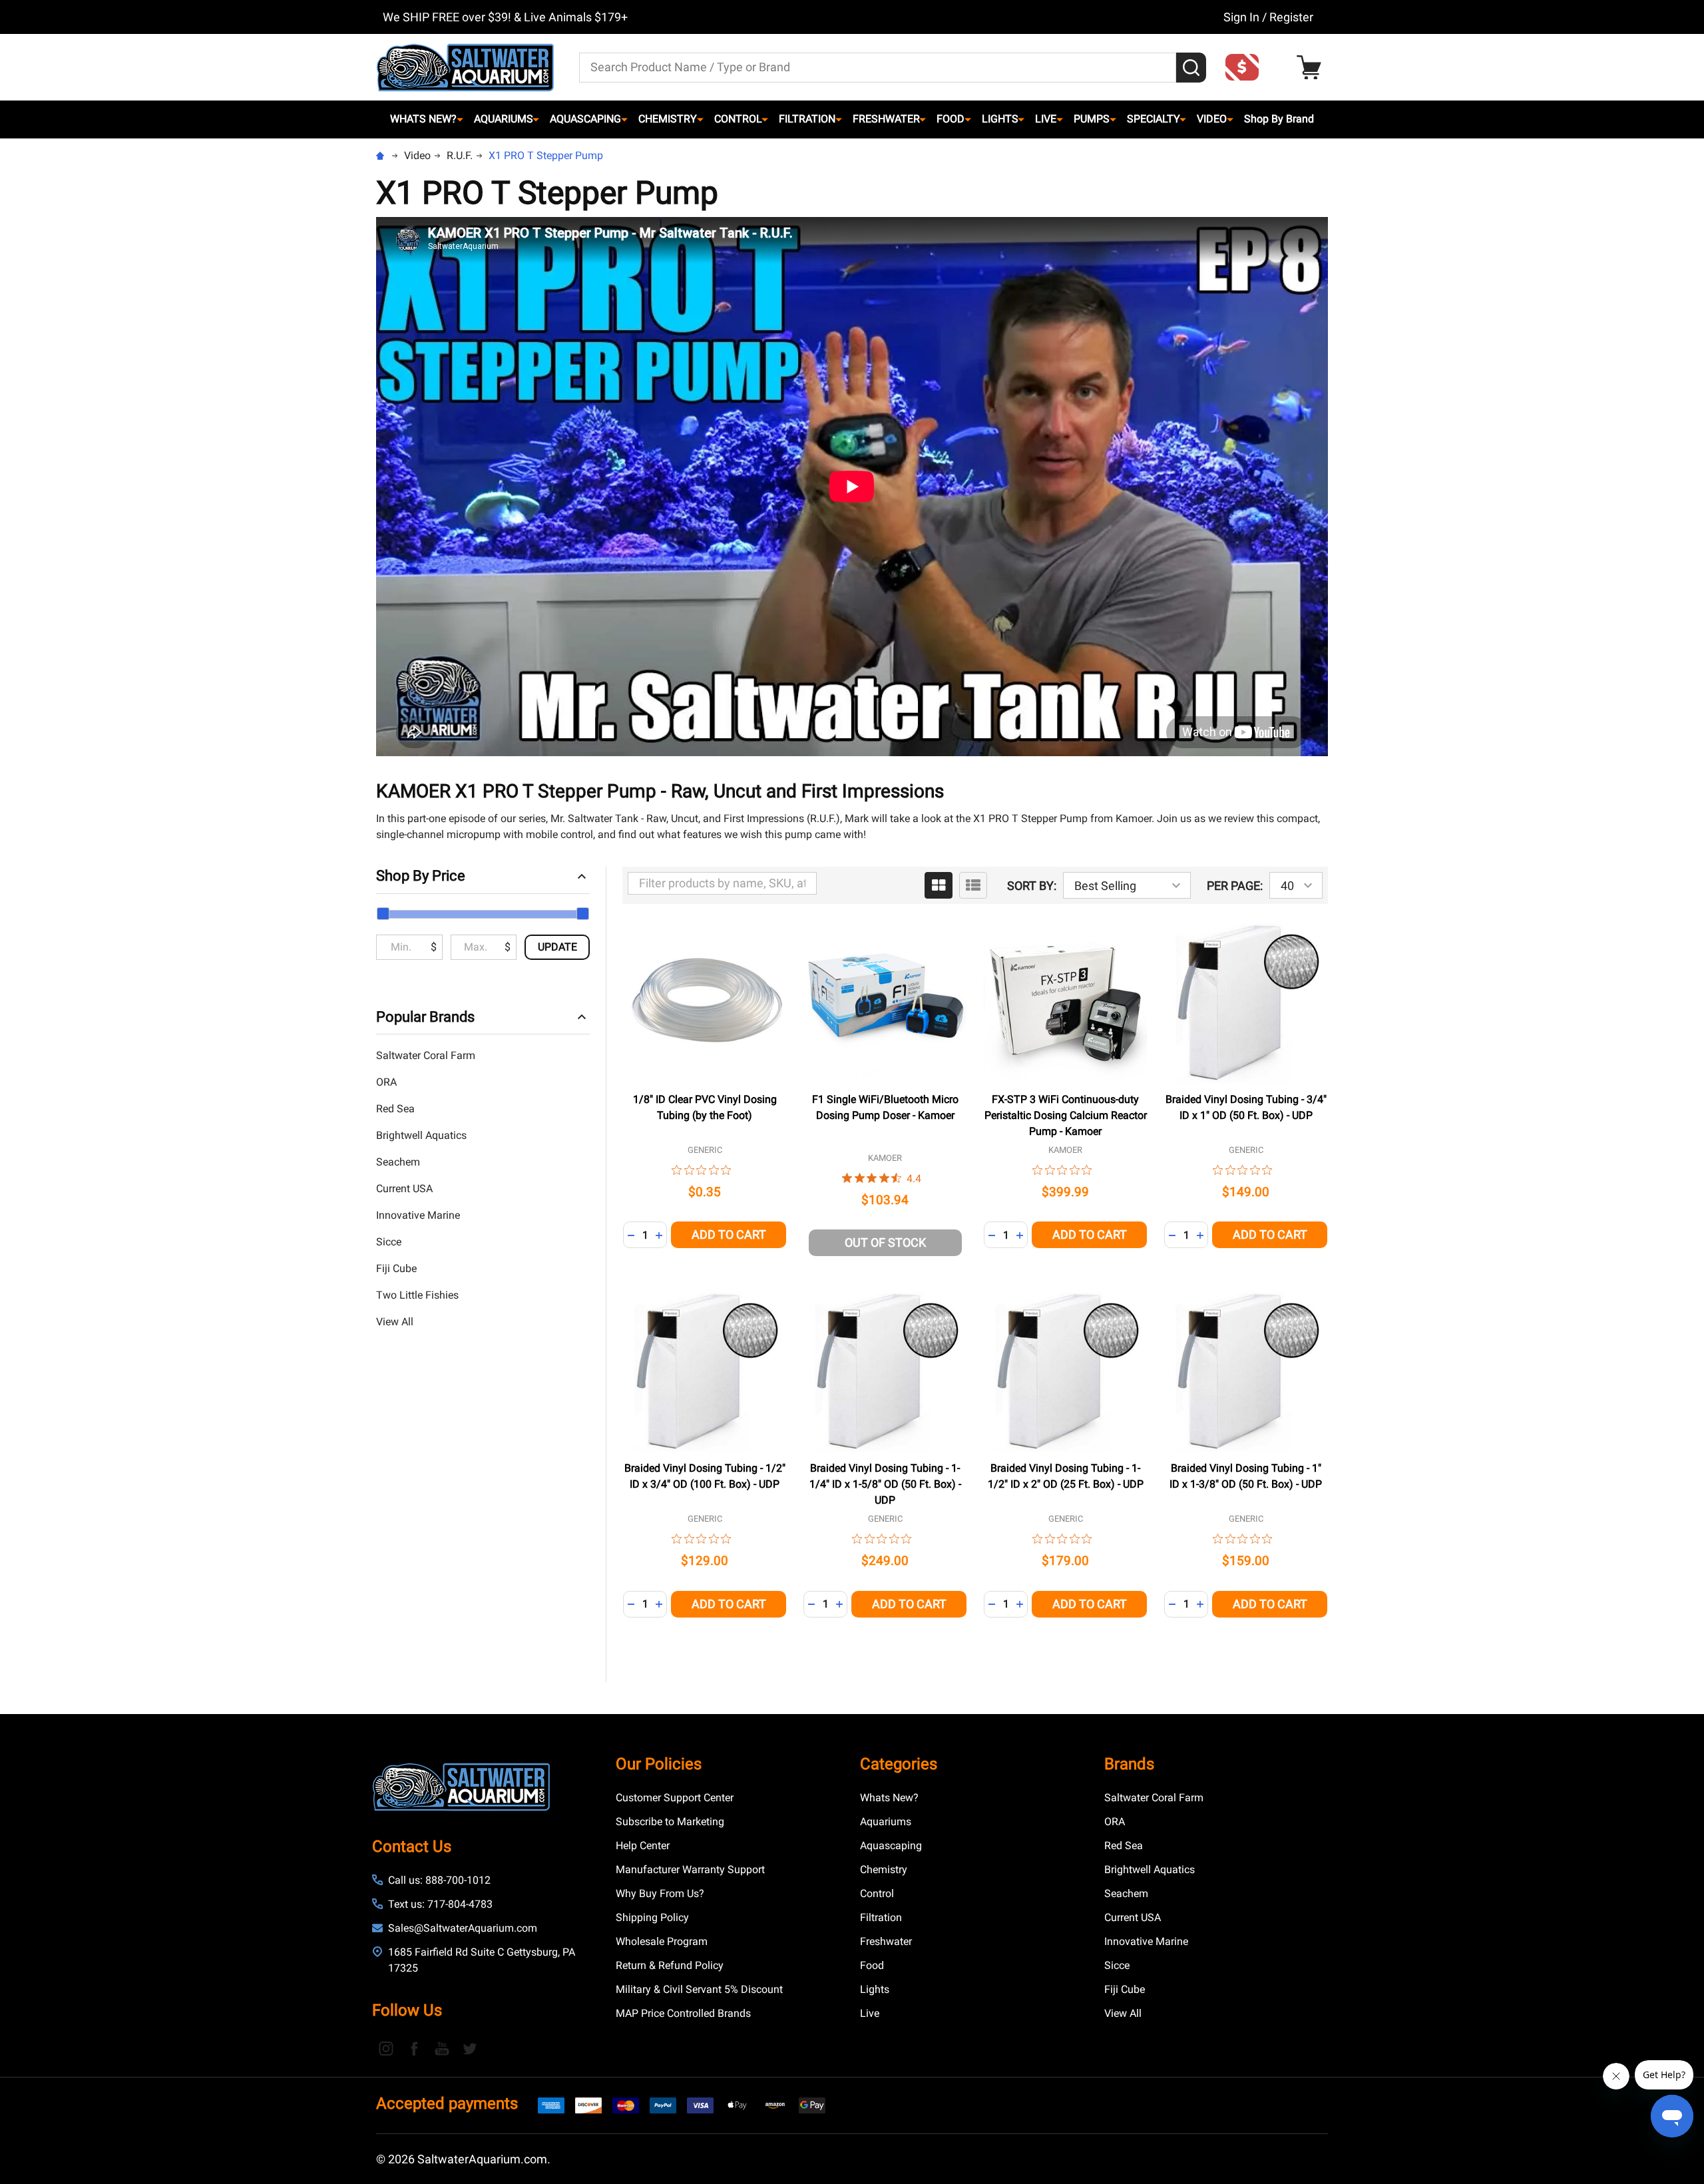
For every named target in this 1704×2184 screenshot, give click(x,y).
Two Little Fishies (417, 1295)
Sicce (389, 1242)
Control (738, 119)
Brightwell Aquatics (421, 1135)
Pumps (1092, 119)
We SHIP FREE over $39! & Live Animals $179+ (505, 17)
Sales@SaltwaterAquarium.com (463, 1928)
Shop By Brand (1279, 119)
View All (395, 1322)
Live (1046, 119)
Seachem (398, 1162)
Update (557, 947)
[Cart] (1312, 68)
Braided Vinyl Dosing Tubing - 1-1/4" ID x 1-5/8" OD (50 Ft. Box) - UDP (885, 1484)
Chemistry (668, 119)
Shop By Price (421, 876)
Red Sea (395, 1109)
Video (1212, 119)
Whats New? (423, 119)
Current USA (404, 1189)
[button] (1246, 67)
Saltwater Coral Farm (426, 1055)
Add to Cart (729, 1234)
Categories (899, 1764)
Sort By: (1032, 886)
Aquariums (504, 119)
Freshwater (886, 119)
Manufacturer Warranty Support (690, 1869)
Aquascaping (585, 119)
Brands (1129, 1764)
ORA (386, 1082)
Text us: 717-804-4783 (440, 1904)
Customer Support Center (675, 1798)
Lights (1000, 119)
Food (951, 119)
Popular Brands (425, 1017)
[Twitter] (470, 2048)
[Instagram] (386, 2048)
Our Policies (659, 1764)
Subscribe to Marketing (670, 1822)
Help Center (643, 1846)
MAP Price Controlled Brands (683, 2013)
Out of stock (885, 1242)
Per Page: (1235, 886)
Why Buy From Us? (660, 1893)
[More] (460, 119)
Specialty (1154, 119)
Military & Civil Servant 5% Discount (699, 1989)
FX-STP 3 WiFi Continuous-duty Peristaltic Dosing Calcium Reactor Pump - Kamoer (1066, 1115)
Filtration (807, 119)
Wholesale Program (662, 1941)
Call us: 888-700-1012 (439, 1880)
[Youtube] (442, 2048)
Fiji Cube (396, 1268)
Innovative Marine (418, 1215)
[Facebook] (414, 2048)
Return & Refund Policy (670, 1965)
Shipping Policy (652, 1917)
